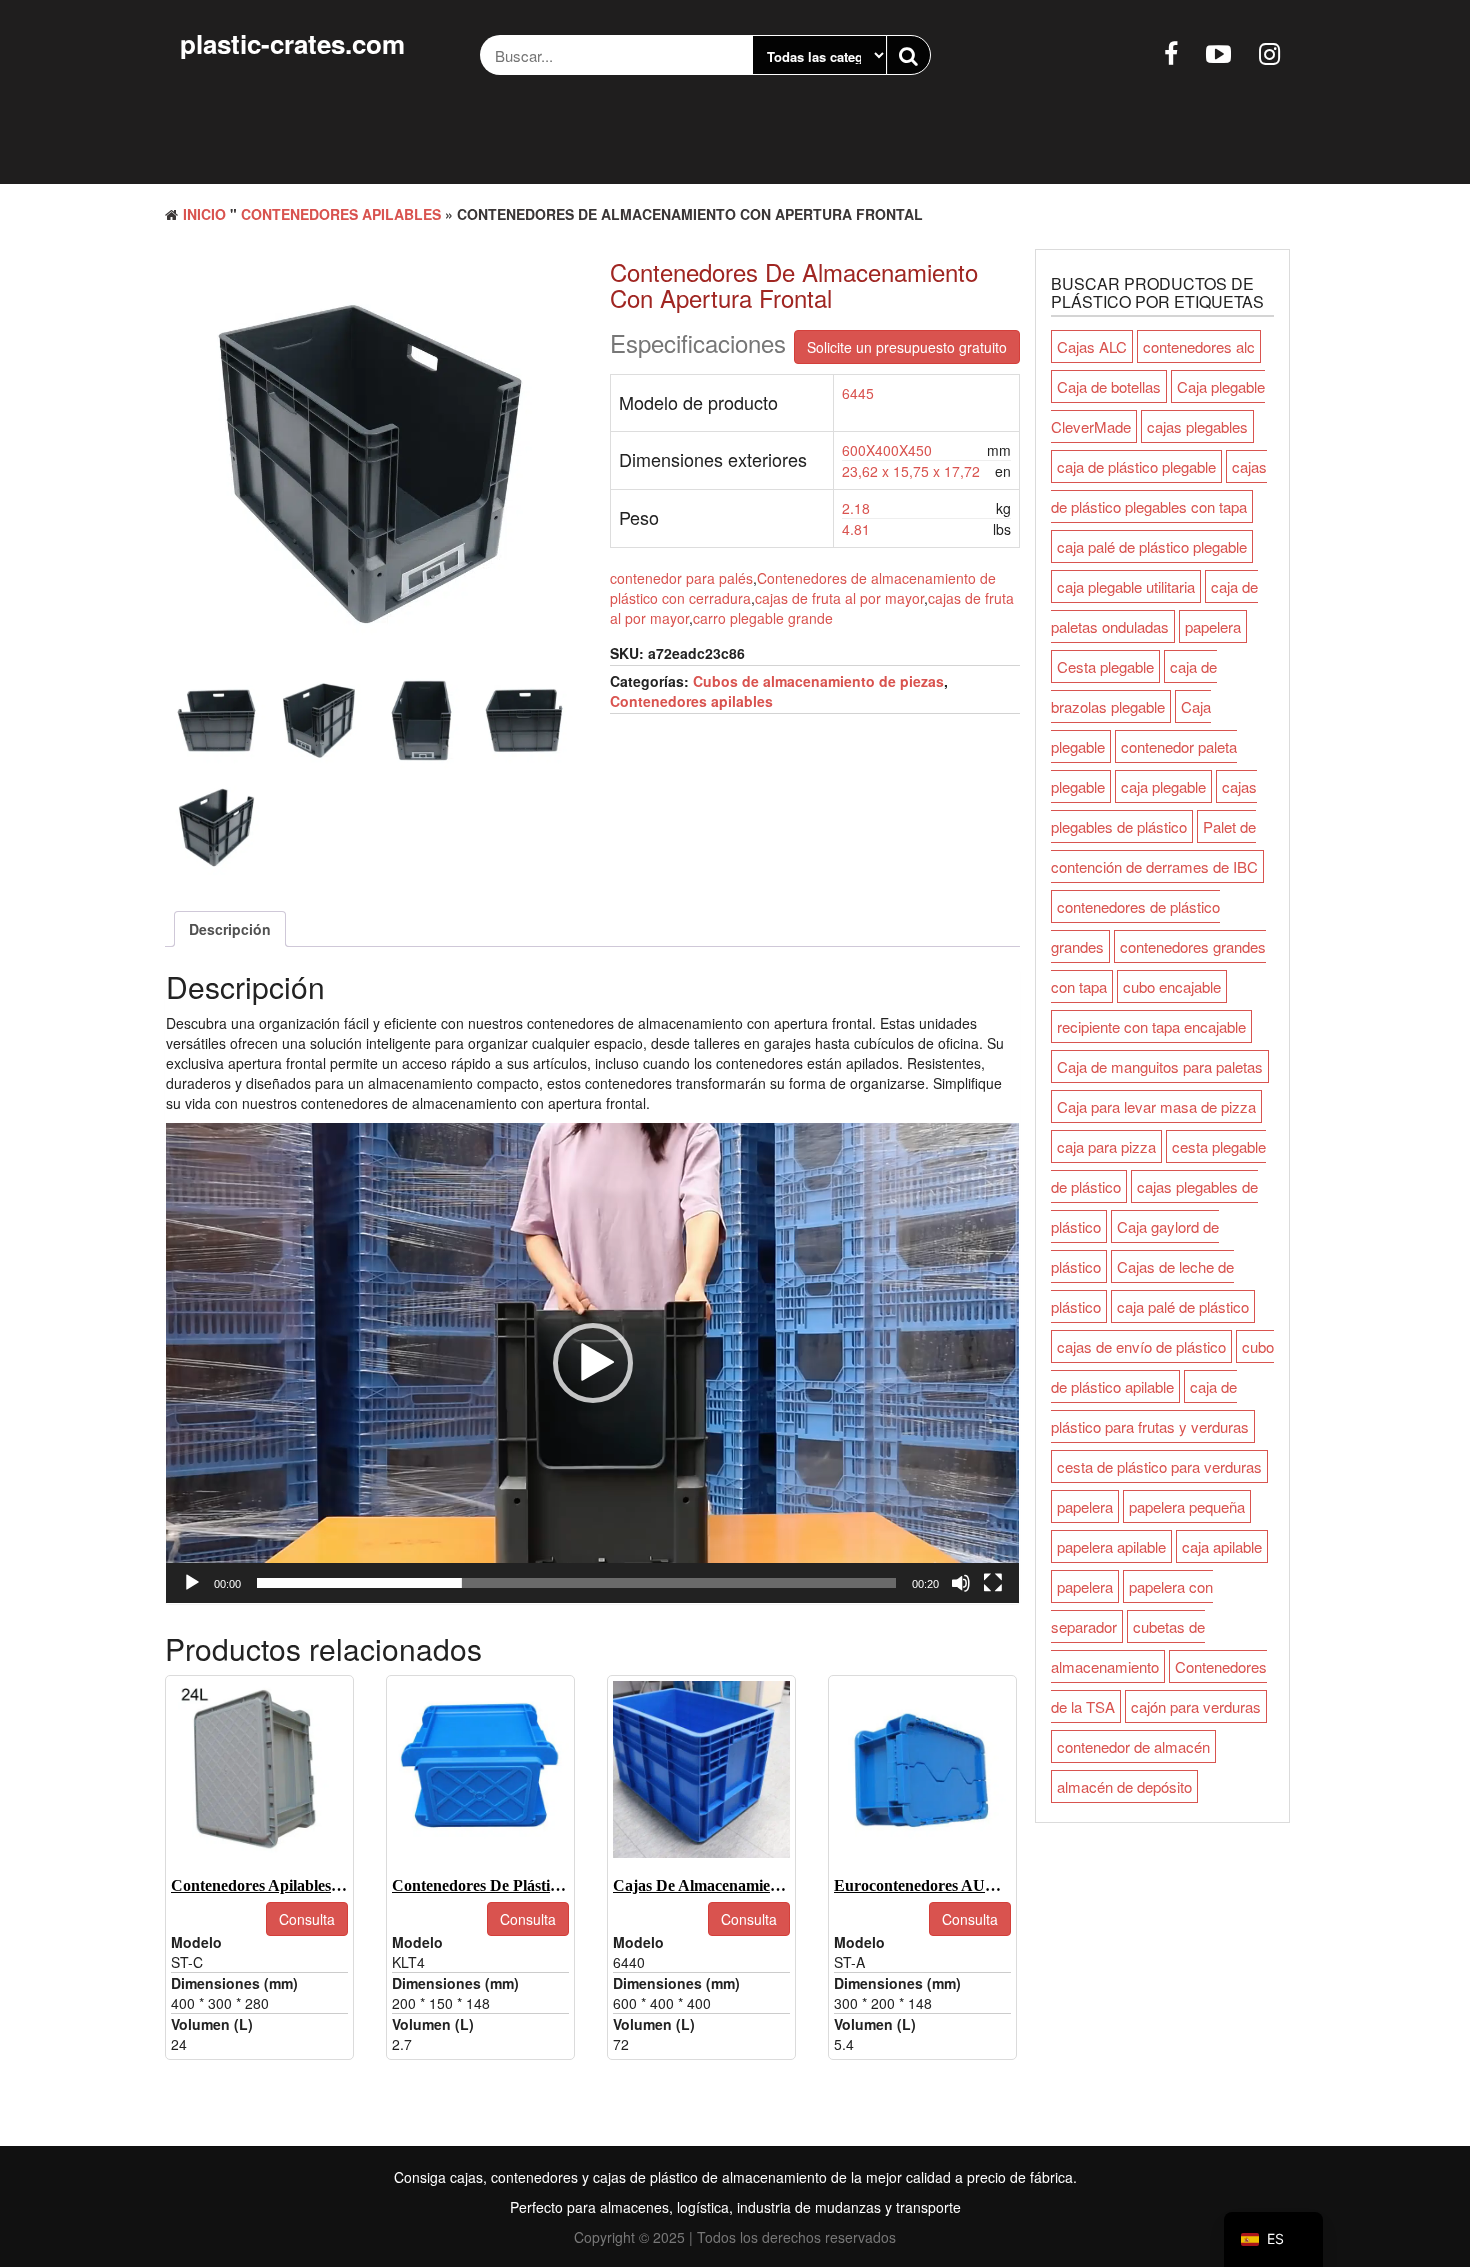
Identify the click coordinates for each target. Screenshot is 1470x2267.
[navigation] (1273, 2239)
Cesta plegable (1105, 666)
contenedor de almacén (1133, 1746)
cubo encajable (1172, 986)
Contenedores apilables (341, 214)
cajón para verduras (1196, 1706)
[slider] (576, 1583)
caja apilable (1222, 1546)
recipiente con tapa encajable (1151, 1026)
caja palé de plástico (1183, 1306)
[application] (592, 1363)
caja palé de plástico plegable (1152, 546)
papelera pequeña (1187, 1506)
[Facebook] (1171, 52)
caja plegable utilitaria (1126, 586)
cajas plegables (1197, 426)
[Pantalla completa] (993, 1583)
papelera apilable (1111, 1546)
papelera (1213, 626)
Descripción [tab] (230, 929)
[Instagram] (1269, 52)
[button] (593, 1363)
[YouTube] (1218, 52)
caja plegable (1163, 786)
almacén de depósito (1124, 1786)
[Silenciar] (961, 1583)
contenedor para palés (681, 578)
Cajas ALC (1092, 346)
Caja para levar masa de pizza (1156, 1106)
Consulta (307, 1919)
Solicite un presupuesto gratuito (907, 347)
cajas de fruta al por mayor (839, 598)
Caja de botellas (1109, 386)
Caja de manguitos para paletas (1160, 1066)
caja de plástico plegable (1136, 466)
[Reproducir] (192, 1583)
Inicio (204, 214)
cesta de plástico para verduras (1159, 1466)
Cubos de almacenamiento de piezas (818, 681)
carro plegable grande (763, 618)
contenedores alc (1199, 346)
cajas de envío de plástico (1141, 1346)
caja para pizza (1106, 1146)
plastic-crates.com (292, 43)
